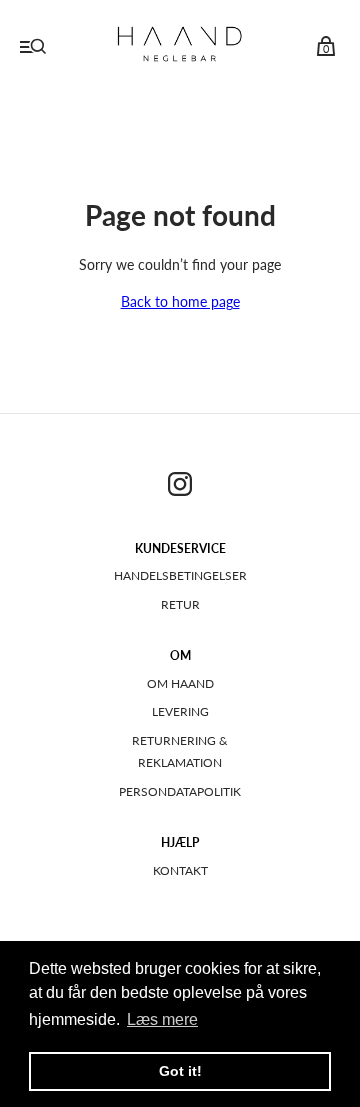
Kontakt (180, 870)
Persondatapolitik (180, 791)
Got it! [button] (180, 1071)
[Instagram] (180, 487)
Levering (180, 711)
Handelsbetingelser (180, 575)
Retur (180, 604)
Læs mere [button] (162, 1019)
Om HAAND (180, 683)
